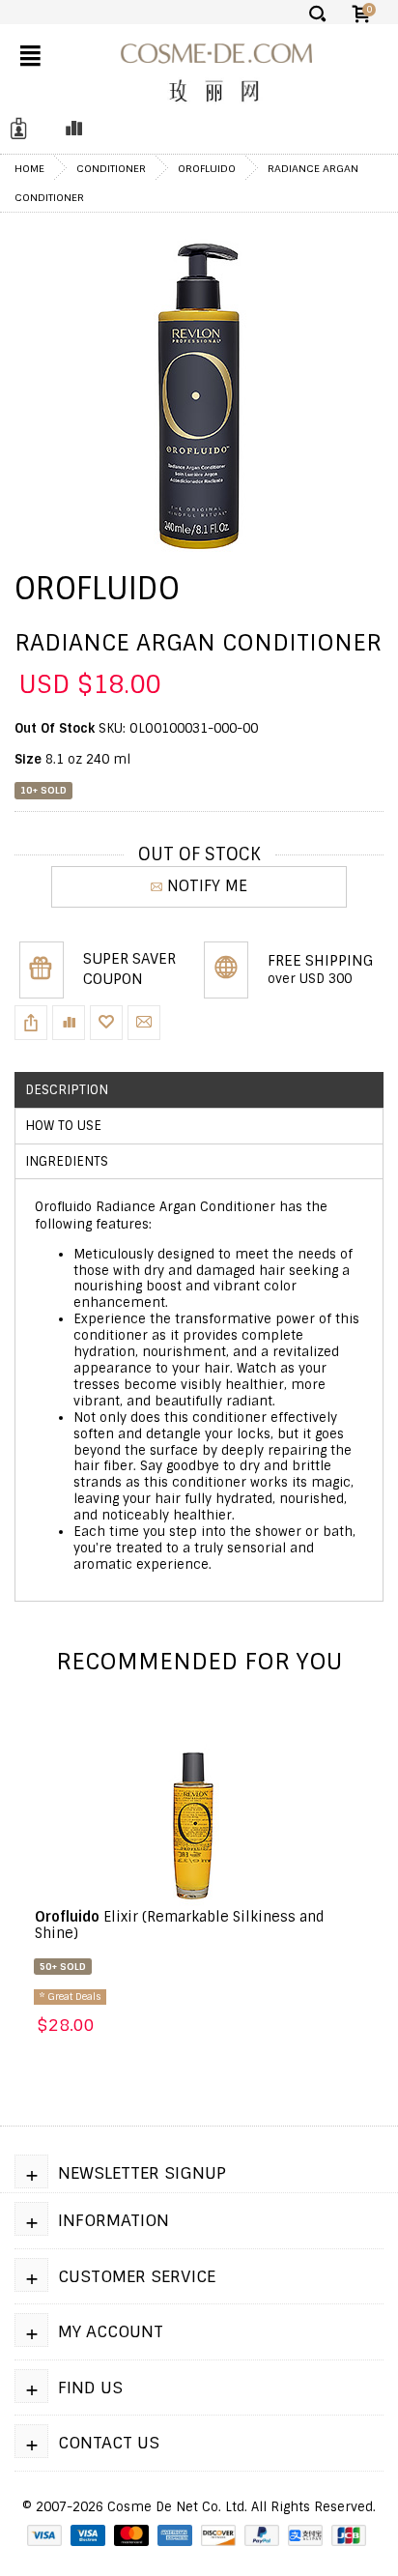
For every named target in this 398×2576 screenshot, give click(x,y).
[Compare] (69, 129)
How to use (63, 1126)
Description (67, 1090)
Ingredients (67, 1161)
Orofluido (207, 168)
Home (29, 168)
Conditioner (111, 168)
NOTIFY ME (207, 886)
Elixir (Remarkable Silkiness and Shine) (180, 1925)
